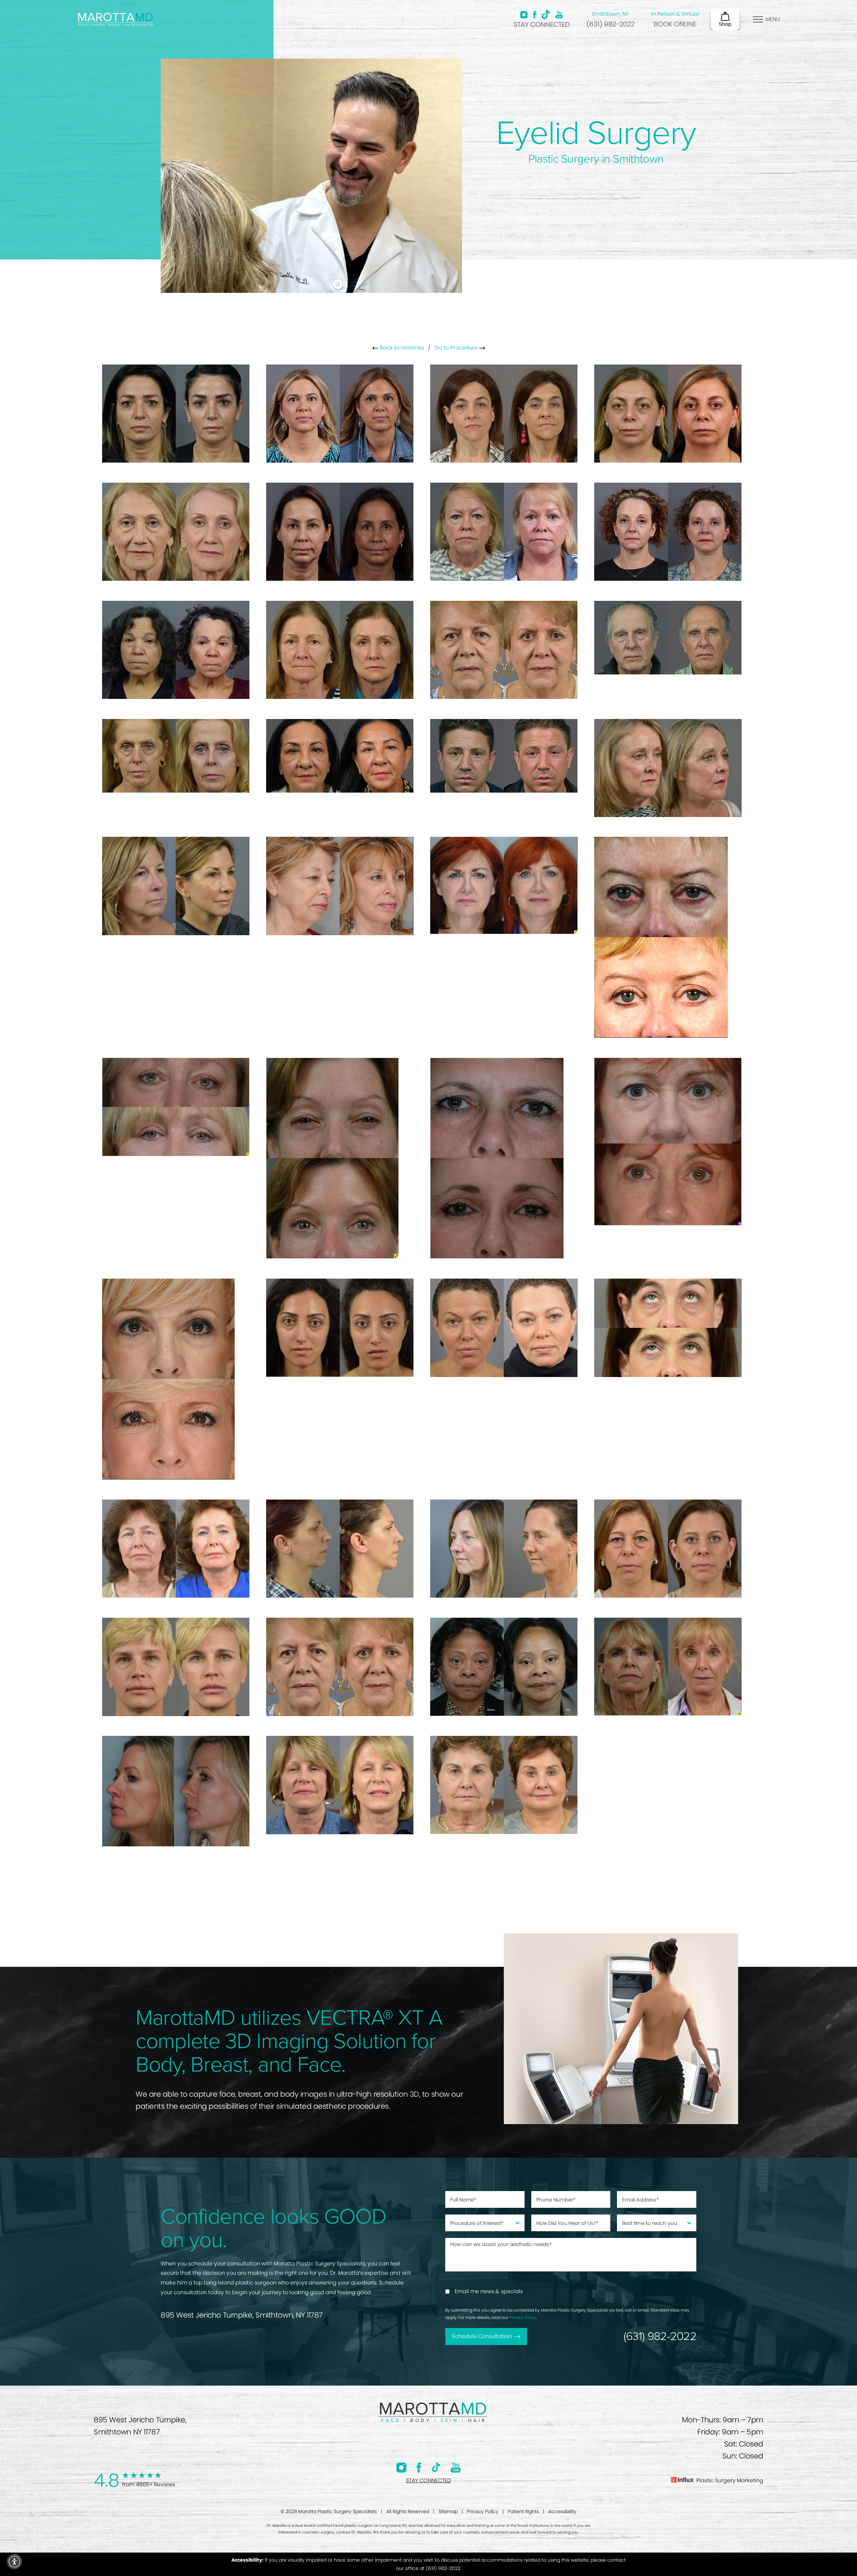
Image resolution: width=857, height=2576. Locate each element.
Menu (773, 19)
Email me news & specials (489, 2291)
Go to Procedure (457, 348)
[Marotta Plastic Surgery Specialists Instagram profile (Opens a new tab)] (524, 15)
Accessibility (562, 2511)
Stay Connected (542, 24)
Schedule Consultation (482, 2336)
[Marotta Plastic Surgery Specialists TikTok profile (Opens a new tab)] (546, 14)
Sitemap (448, 2511)
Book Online (675, 24)
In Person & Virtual (675, 14)
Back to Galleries (401, 348)
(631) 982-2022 (610, 24)
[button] (14, 2562)
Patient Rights (523, 2511)
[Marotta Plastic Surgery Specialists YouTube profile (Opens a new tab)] (559, 15)
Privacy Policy (523, 2317)
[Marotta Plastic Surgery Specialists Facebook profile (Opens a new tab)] (534, 15)
